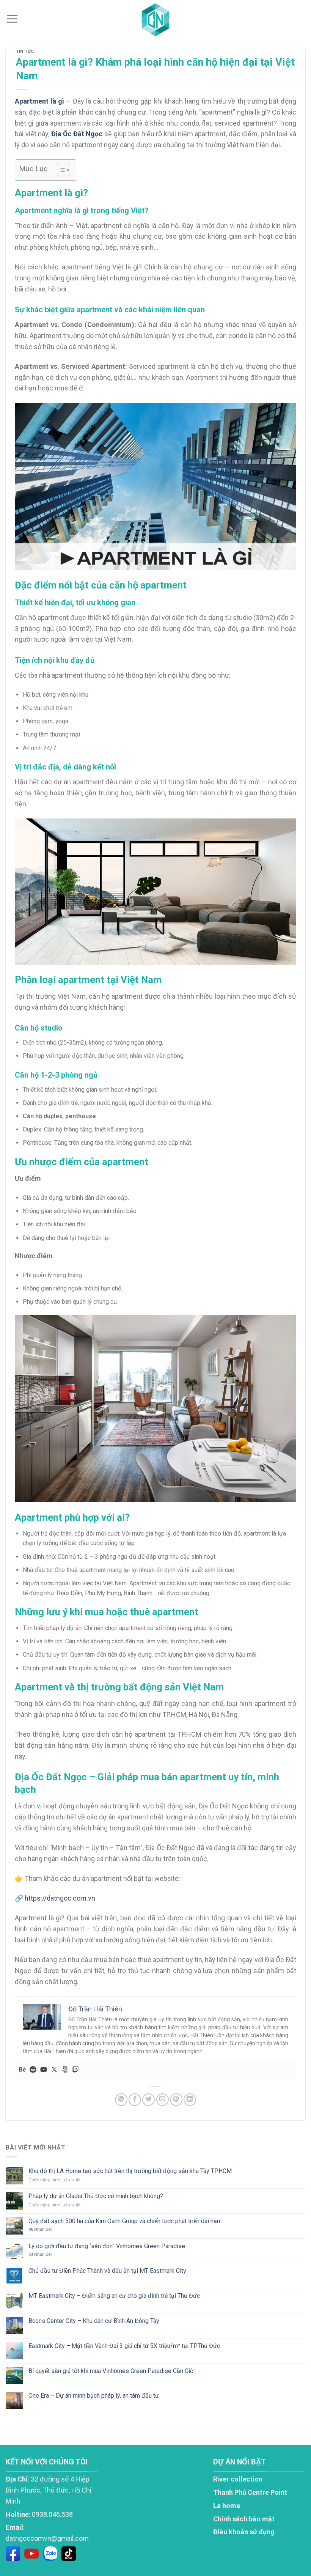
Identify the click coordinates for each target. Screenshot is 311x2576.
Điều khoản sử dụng (244, 2532)
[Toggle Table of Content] (60, 170)
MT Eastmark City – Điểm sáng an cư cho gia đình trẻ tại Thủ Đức (114, 2296)
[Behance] (22, 2070)
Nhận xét (40, 2229)
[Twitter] (54, 2070)
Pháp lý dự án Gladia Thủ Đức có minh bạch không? (96, 2196)
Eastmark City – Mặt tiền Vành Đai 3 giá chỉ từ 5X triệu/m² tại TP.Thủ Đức (124, 2346)
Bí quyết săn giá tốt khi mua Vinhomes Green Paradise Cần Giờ (111, 2371)
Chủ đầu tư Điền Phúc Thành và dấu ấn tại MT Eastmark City (107, 2271)
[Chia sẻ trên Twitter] (148, 2100)
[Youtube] (44, 2070)
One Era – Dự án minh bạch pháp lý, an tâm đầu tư (94, 2396)
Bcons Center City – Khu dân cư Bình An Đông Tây (94, 2321)
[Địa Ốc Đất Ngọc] (155, 19)
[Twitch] (75, 2070)
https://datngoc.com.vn (60, 1898)
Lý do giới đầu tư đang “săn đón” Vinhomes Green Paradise (107, 2246)
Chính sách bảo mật (244, 2519)
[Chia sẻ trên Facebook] (135, 2100)
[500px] (65, 2070)
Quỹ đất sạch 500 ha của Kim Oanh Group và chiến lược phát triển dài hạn (124, 2221)
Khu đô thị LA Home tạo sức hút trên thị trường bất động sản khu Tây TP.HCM (130, 2171)
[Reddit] (33, 2070)
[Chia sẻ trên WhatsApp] (121, 2100)
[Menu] (12, 19)
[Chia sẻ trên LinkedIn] (190, 2100)
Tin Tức (25, 51)
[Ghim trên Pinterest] (176, 2100)
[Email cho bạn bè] (163, 2100)
